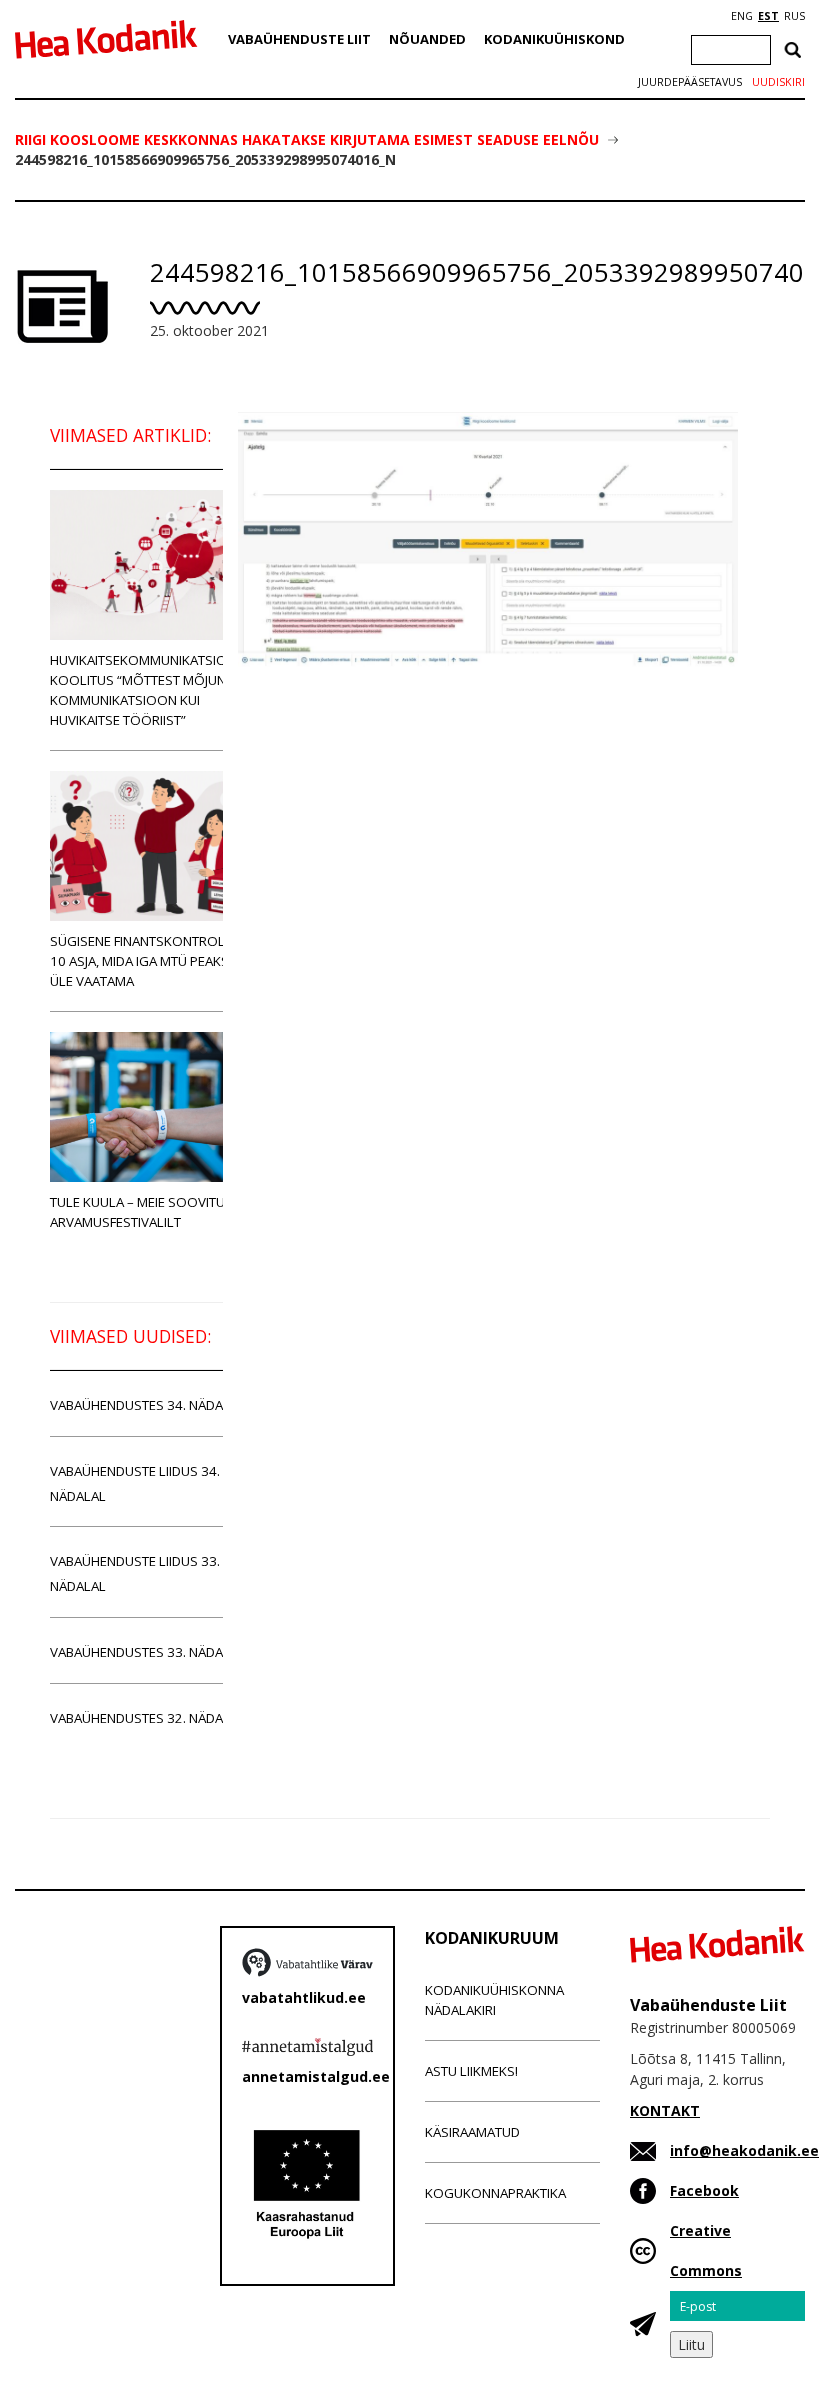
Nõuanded (427, 39)
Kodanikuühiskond (554, 39)
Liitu (691, 2344)
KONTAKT (665, 2110)
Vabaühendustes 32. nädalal (147, 1718)
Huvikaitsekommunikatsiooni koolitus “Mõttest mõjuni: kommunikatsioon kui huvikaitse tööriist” (150, 690)
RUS (794, 16)
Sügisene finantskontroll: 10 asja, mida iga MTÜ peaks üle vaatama (142, 961)
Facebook (704, 2190)
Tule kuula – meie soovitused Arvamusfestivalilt (149, 1212)
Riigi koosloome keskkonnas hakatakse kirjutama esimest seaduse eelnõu (307, 139)
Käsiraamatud (472, 2132)
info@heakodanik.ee (744, 2150)
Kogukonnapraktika (495, 2193)
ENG (742, 16)
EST (768, 16)
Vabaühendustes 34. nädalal (147, 1405)
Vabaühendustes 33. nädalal (147, 1652)
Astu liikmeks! (471, 2071)
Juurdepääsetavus (690, 82)
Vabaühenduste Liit (299, 39)
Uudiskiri (778, 82)
